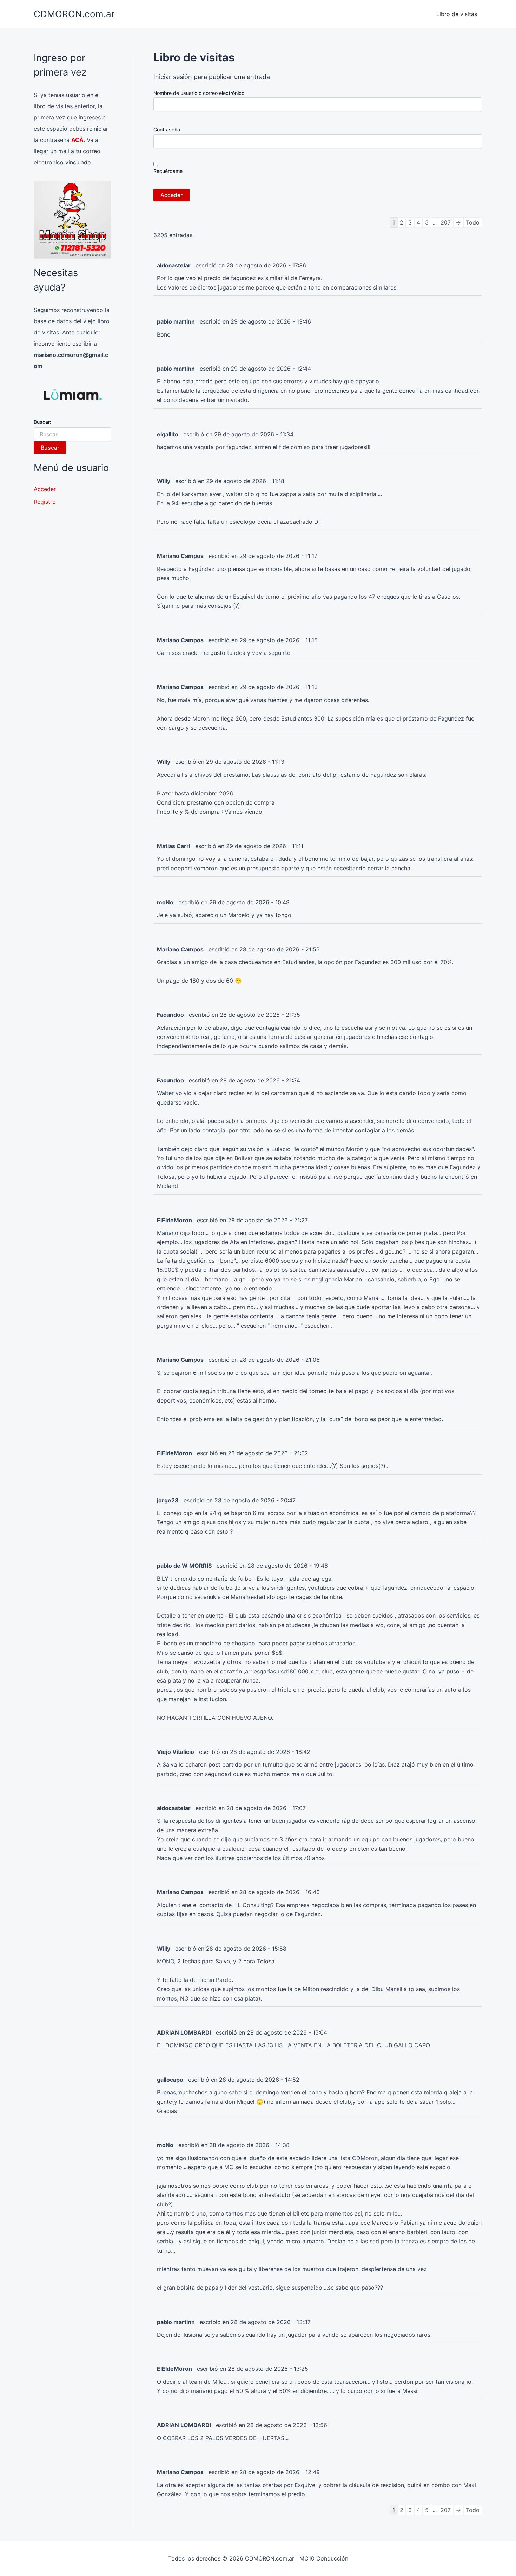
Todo (473, 222)
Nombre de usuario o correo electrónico (199, 93)
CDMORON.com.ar (74, 14)
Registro (45, 502)
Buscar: (42, 422)
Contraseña (167, 129)
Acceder (45, 489)
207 (446, 222)
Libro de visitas (457, 14)
